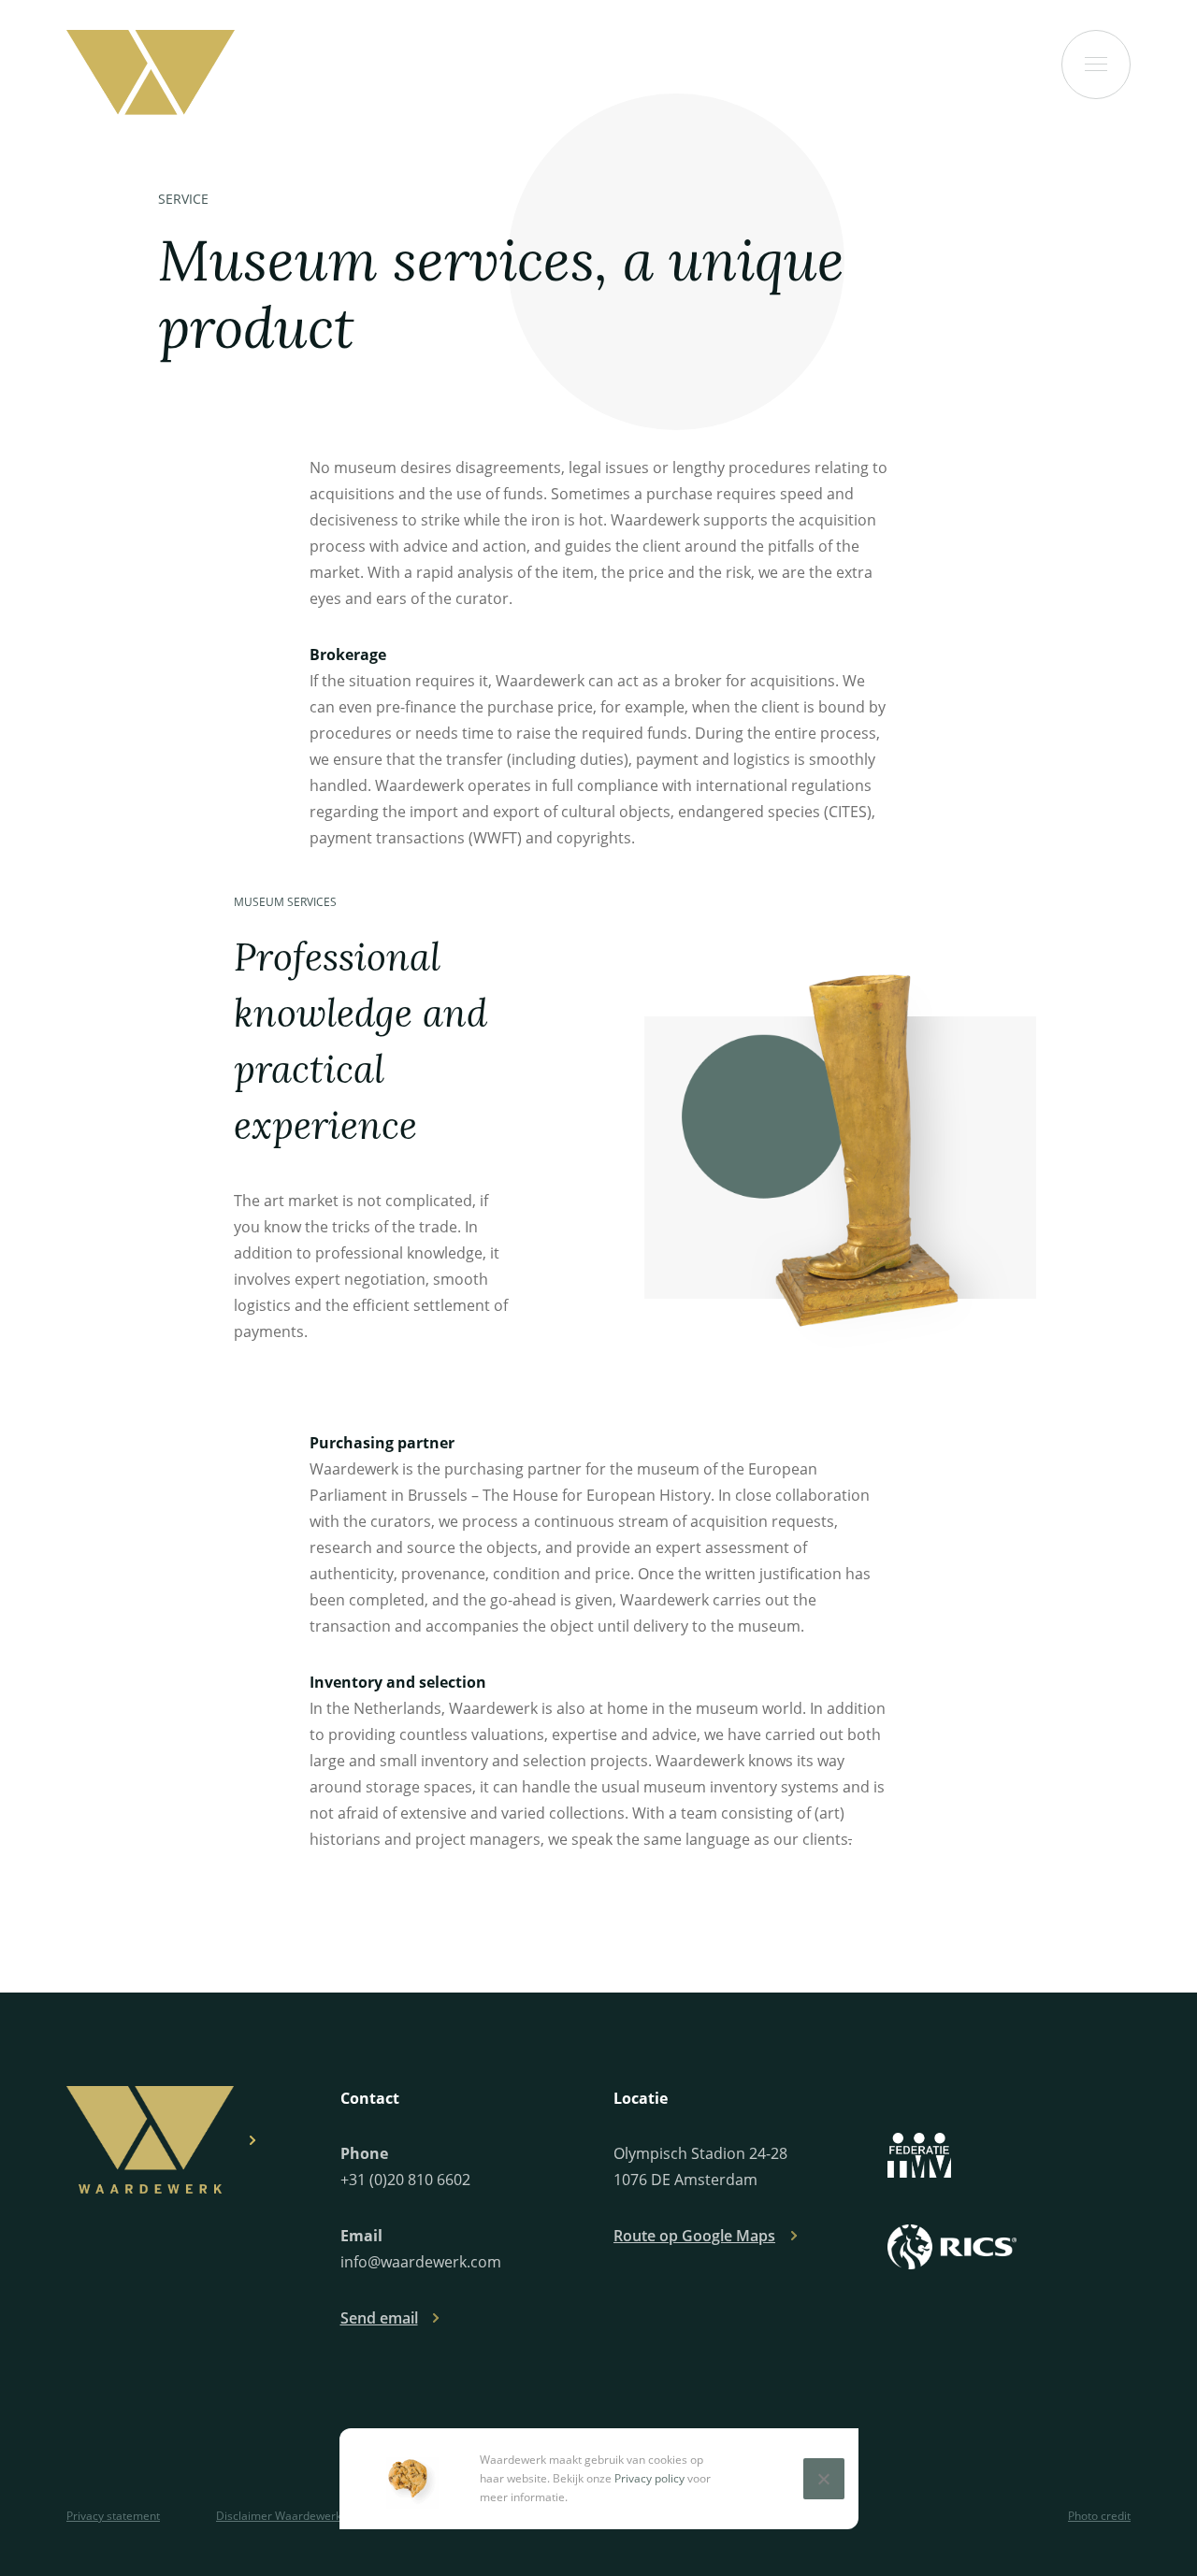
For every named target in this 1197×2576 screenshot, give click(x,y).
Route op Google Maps (694, 2236)
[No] (824, 2479)
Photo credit (1099, 2516)
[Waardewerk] (151, 72)
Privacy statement (113, 2516)
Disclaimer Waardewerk (279, 2516)
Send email (379, 2318)
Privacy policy (649, 2478)
